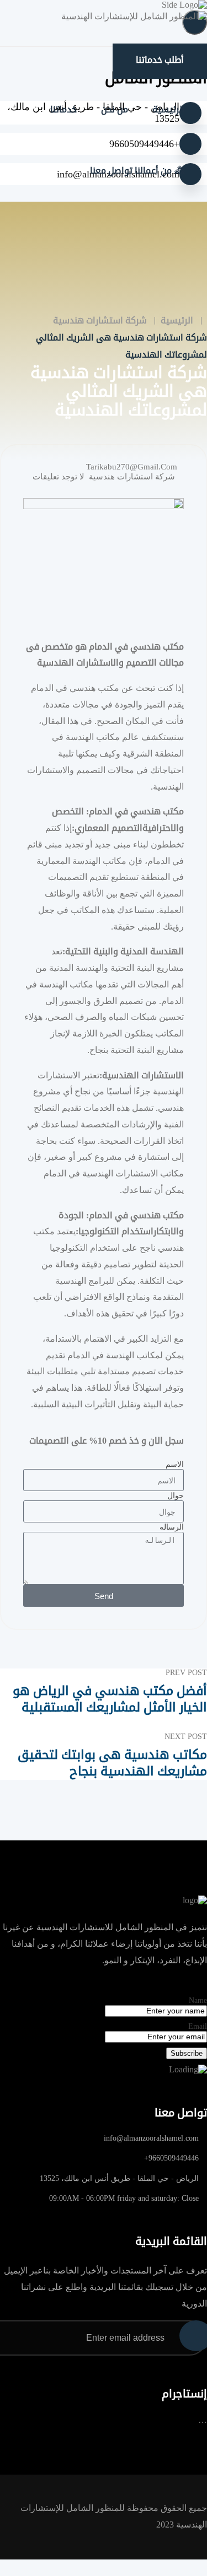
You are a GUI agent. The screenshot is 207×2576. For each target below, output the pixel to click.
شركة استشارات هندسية (132, 477)
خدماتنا (63, 109)
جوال (176, 1496)
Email (198, 2026)
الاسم (175, 1464)
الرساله (172, 1527)
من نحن (115, 109)
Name (198, 2000)
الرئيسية (169, 109)
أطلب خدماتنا (160, 60)
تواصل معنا (111, 171)
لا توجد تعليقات (59, 477)
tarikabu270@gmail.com (132, 467)
